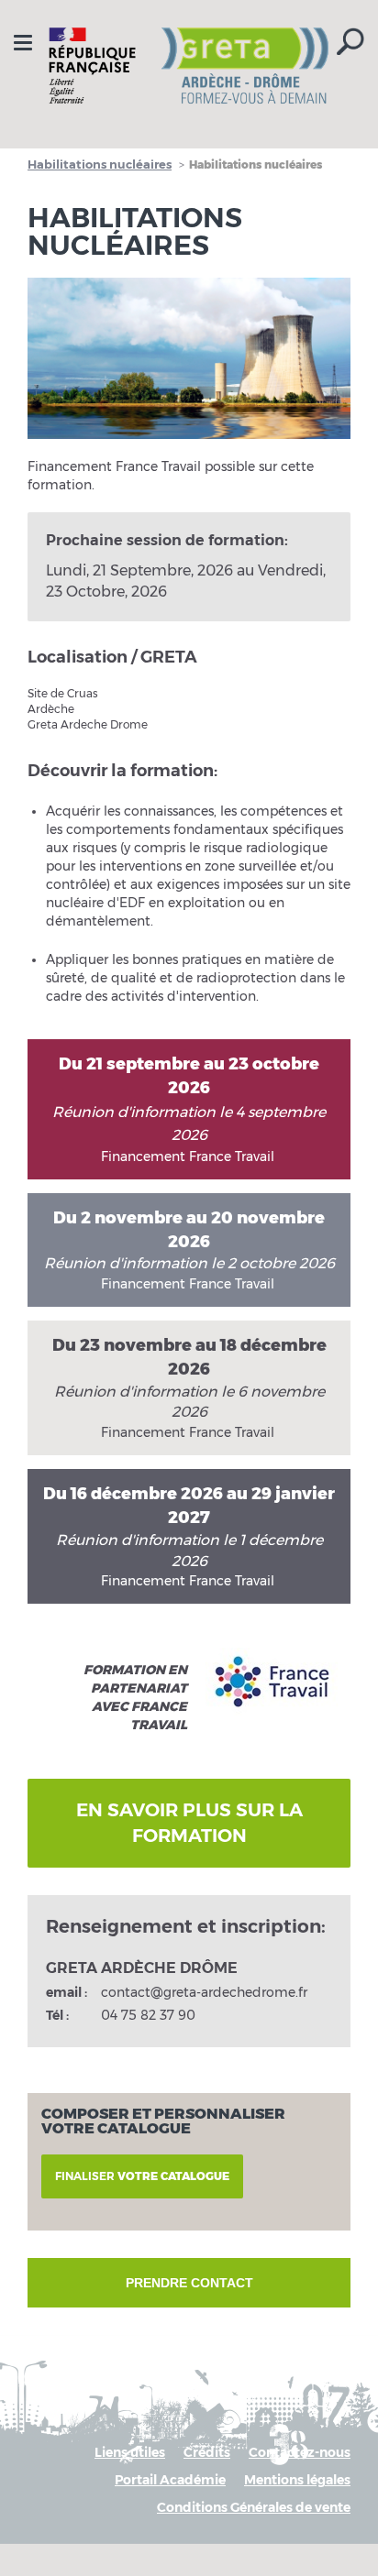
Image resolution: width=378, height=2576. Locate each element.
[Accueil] (189, 66)
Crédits (207, 2452)
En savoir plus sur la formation (189, 1823)
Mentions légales (297, 2480)
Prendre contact (189, 2283)
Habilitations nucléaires (100, 164)
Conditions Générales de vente (254, 2507)
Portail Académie (170, 2480)
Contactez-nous (300, 2452)
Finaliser (142, 2176)
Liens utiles (130, 2452)
